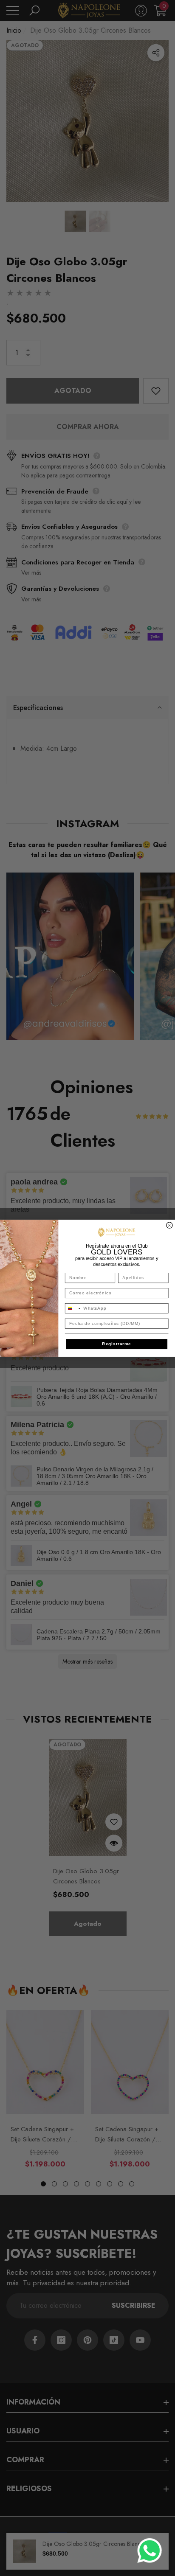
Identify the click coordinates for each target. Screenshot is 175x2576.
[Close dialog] (169, 1225)
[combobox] (73, 1308)
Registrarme (117, 1344)
